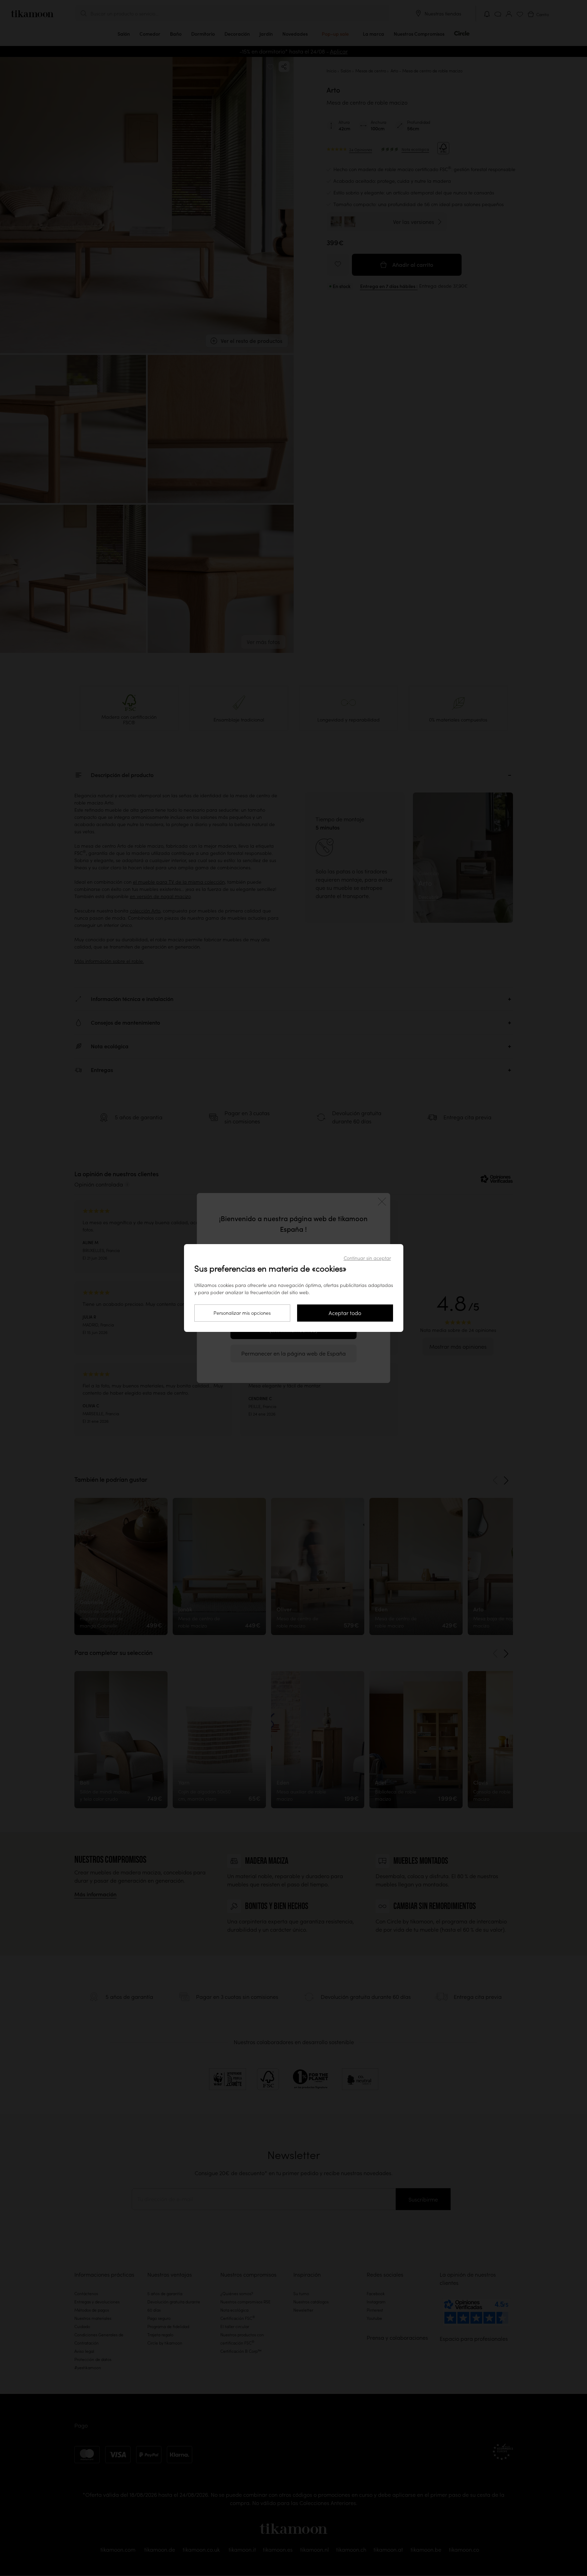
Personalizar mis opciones (242, 1313)
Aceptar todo (345, 1313)
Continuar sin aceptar (367, 1258)
